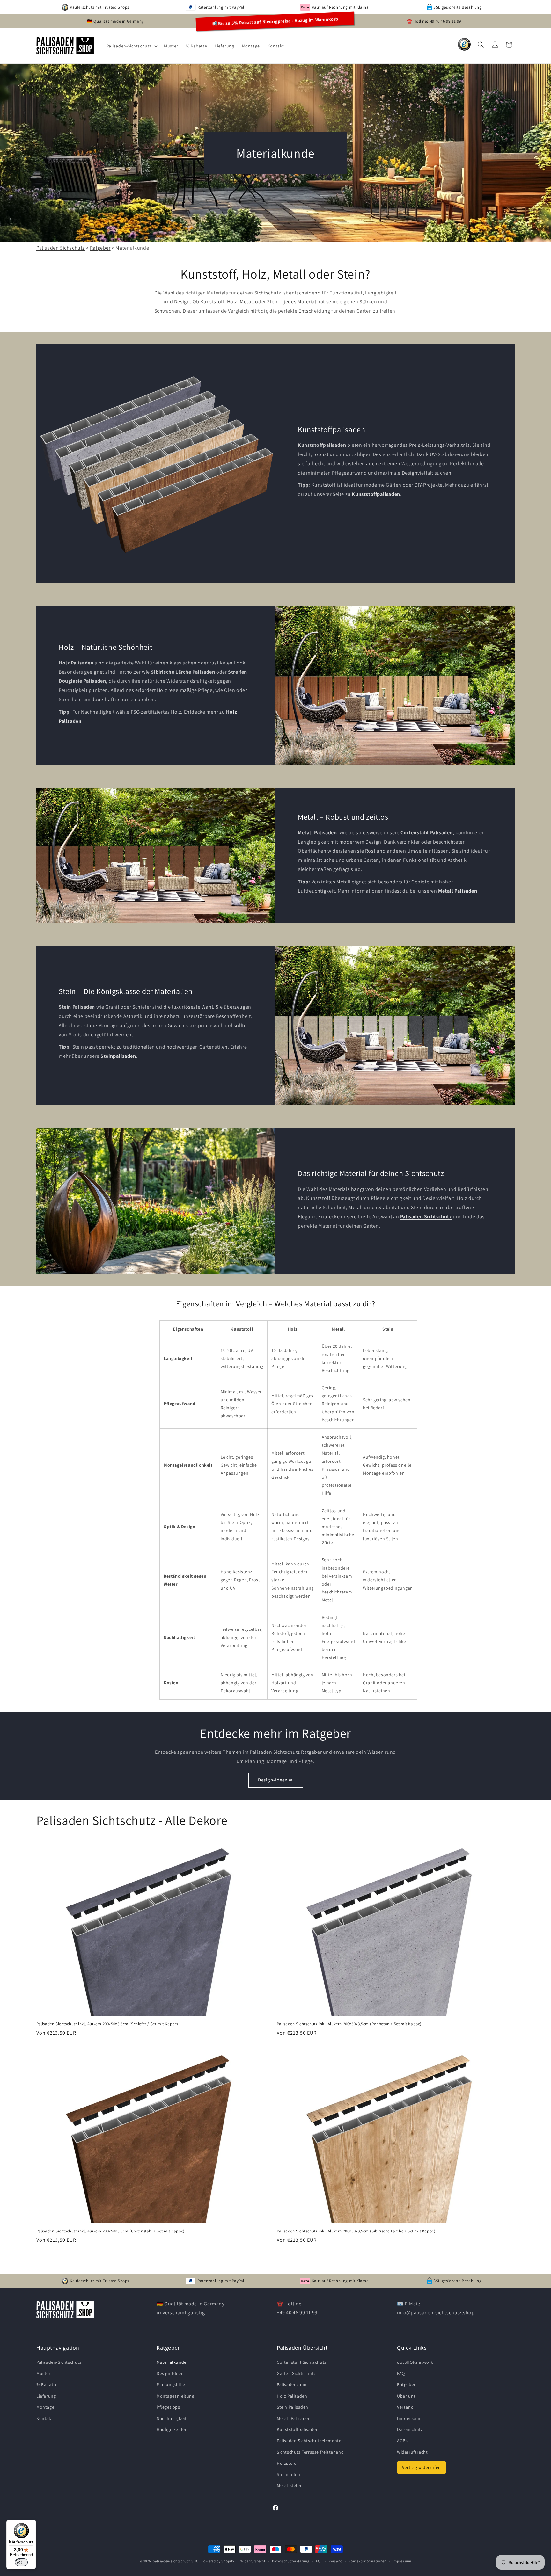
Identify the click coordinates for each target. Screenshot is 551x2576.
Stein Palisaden (293, 2407)
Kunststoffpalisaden (298, 2429)
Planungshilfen (172, 2384)
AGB (319, 2561)
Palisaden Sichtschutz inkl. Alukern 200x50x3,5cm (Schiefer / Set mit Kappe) (107, 2024)
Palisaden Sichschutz (61, 248)
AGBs (402, 2441)
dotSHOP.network (415, 2362)
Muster (44, 2373)
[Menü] (32, 2523)
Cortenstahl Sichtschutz (302, 2362)
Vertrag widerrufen (422, 2467)
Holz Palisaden (292, 2396)
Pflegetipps (168, 2407)
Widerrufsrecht (412, 2452)
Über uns (406, 2396)
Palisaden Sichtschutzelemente (309, 2441)
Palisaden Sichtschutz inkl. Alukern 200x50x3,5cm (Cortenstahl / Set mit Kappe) (110, 2231)
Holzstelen (288, 2463)
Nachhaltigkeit (172, 2418)
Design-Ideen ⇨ (276, 1780)
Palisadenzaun (292, 2384)
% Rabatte (47, 2384)
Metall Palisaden (294, 2418)
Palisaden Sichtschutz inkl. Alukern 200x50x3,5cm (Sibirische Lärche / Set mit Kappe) (356, 2231)
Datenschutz (410, 2429)
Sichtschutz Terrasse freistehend (310, 2452)
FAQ (401, 2373)
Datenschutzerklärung (291, 2561)
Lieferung (46, 2396)
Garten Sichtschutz (296, 2373)
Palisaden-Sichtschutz (59, 2362)
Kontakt (45, 2418)
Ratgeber (100, 248)
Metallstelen (290, 2485)
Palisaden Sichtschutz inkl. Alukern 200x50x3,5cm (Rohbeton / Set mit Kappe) (349, 2024)
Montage (45, 2407)
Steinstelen (289, 2474)
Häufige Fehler (172, 2429)
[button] (132, 46)
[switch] (21, 2562)
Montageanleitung (176, 2396)
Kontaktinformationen (368, 2561)
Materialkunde (172, 2362)
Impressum (409, 2418)
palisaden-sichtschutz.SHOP (177, 2561)
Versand (405, 2407)
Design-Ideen (170, 2373)
